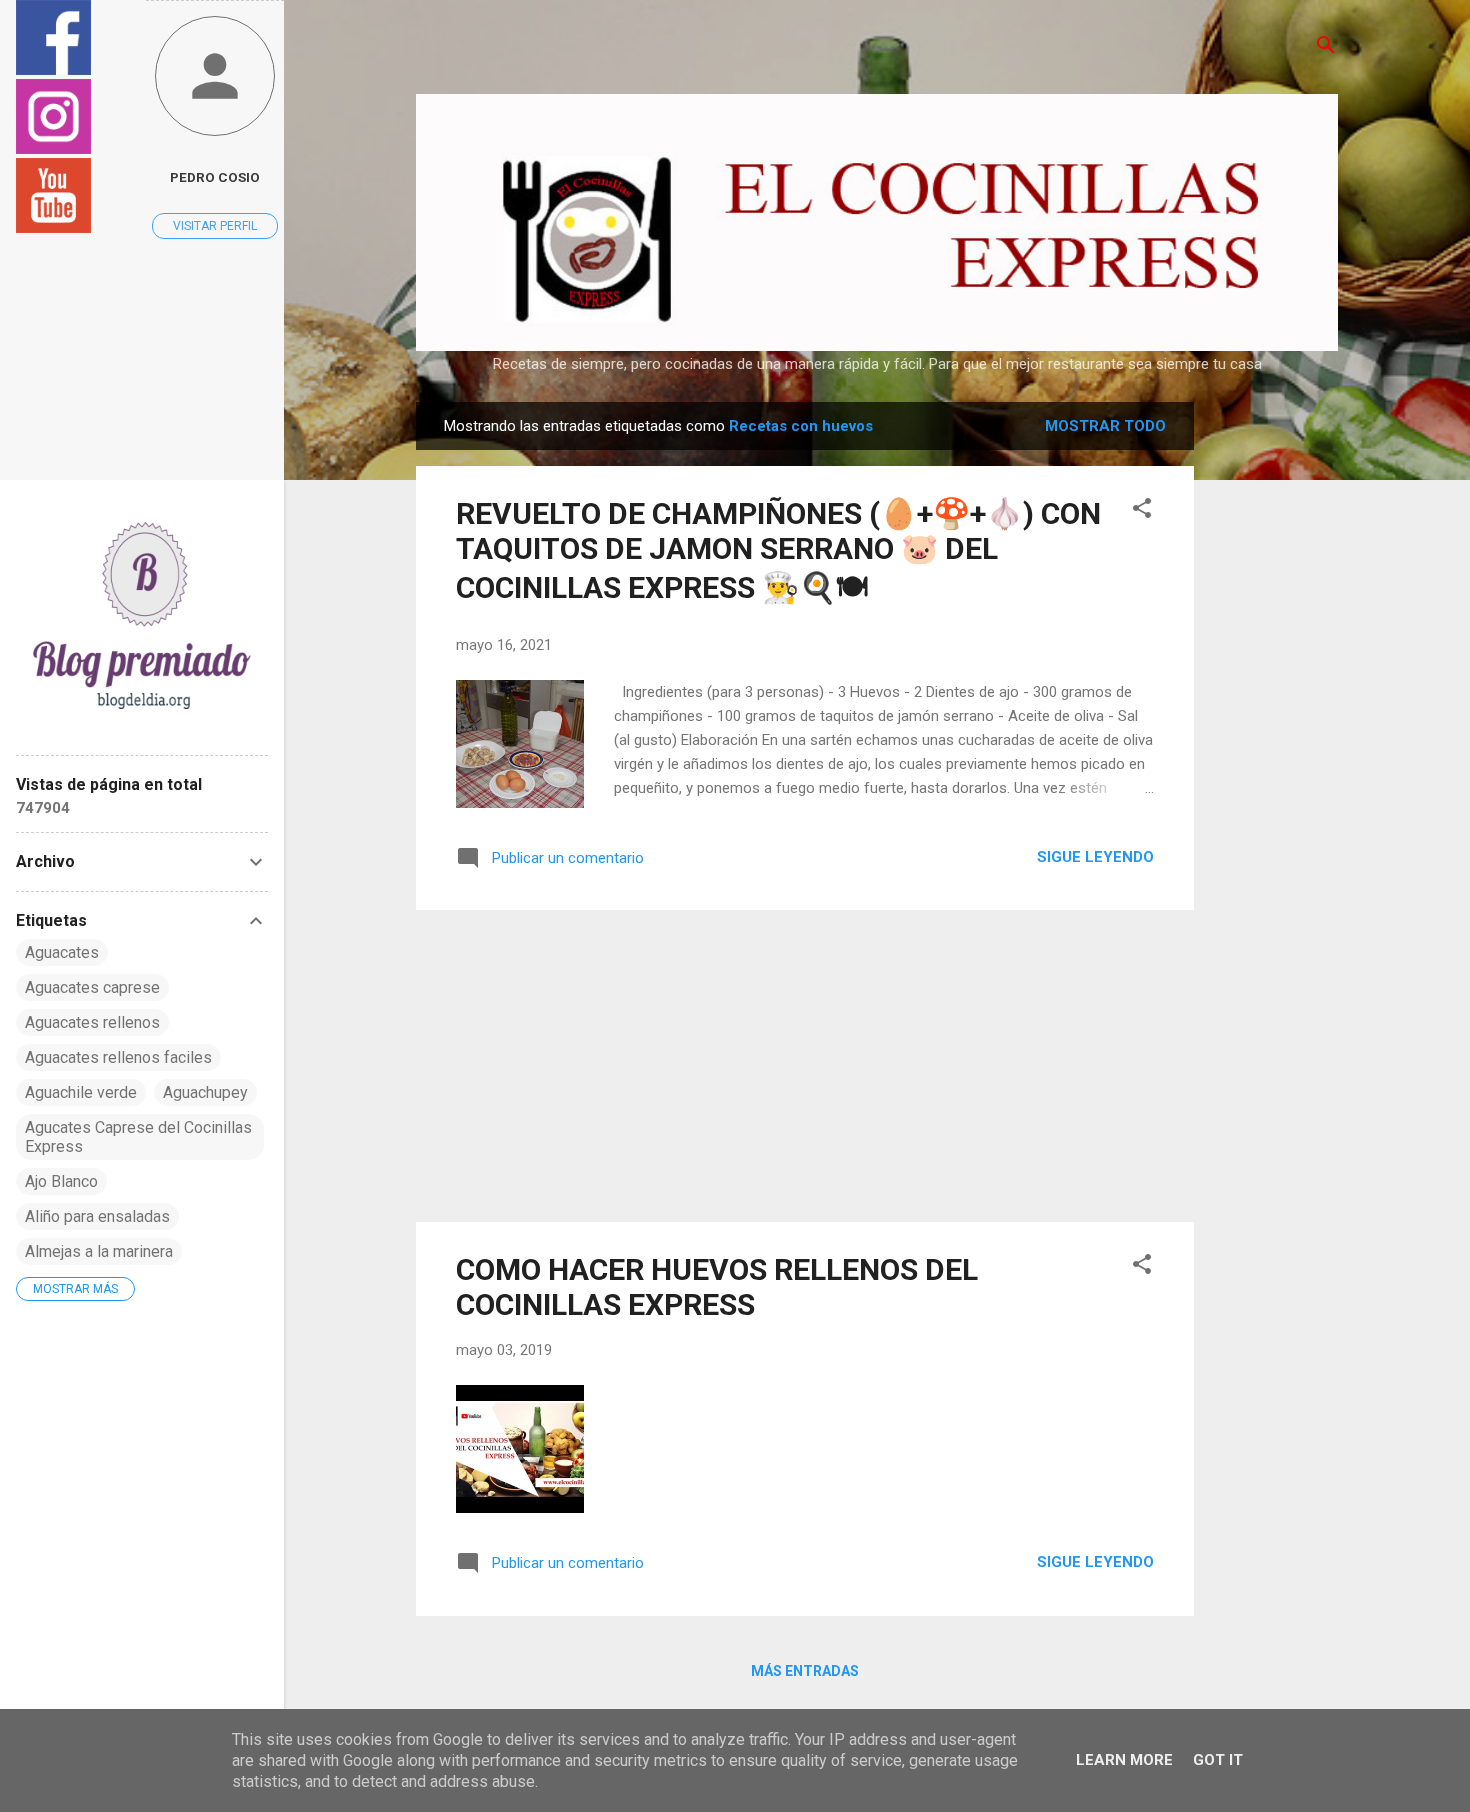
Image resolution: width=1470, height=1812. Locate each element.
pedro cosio (215, 177)
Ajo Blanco (61, 1181)
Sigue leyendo (1095, 857)
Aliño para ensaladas (97, 1216)
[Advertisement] (1274, 702)
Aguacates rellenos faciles (118, 1057)
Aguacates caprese (92, 987)
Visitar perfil (215, 226)
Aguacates (62, 952)
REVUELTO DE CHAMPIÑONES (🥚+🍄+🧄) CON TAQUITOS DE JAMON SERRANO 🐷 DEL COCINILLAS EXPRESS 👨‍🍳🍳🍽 (778, 550)
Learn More (1124, 1760)
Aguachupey (205, 1092)
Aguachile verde (81, 1092)
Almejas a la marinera (99, 1251)
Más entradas (805, 1671)
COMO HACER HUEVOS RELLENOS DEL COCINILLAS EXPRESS (717, 1287)
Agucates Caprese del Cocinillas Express (138, 1137)
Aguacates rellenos (92, 1022)
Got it (1218, 1760)
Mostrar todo (1105, 426)
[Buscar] (1326, 46)
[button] (1142, 509)
